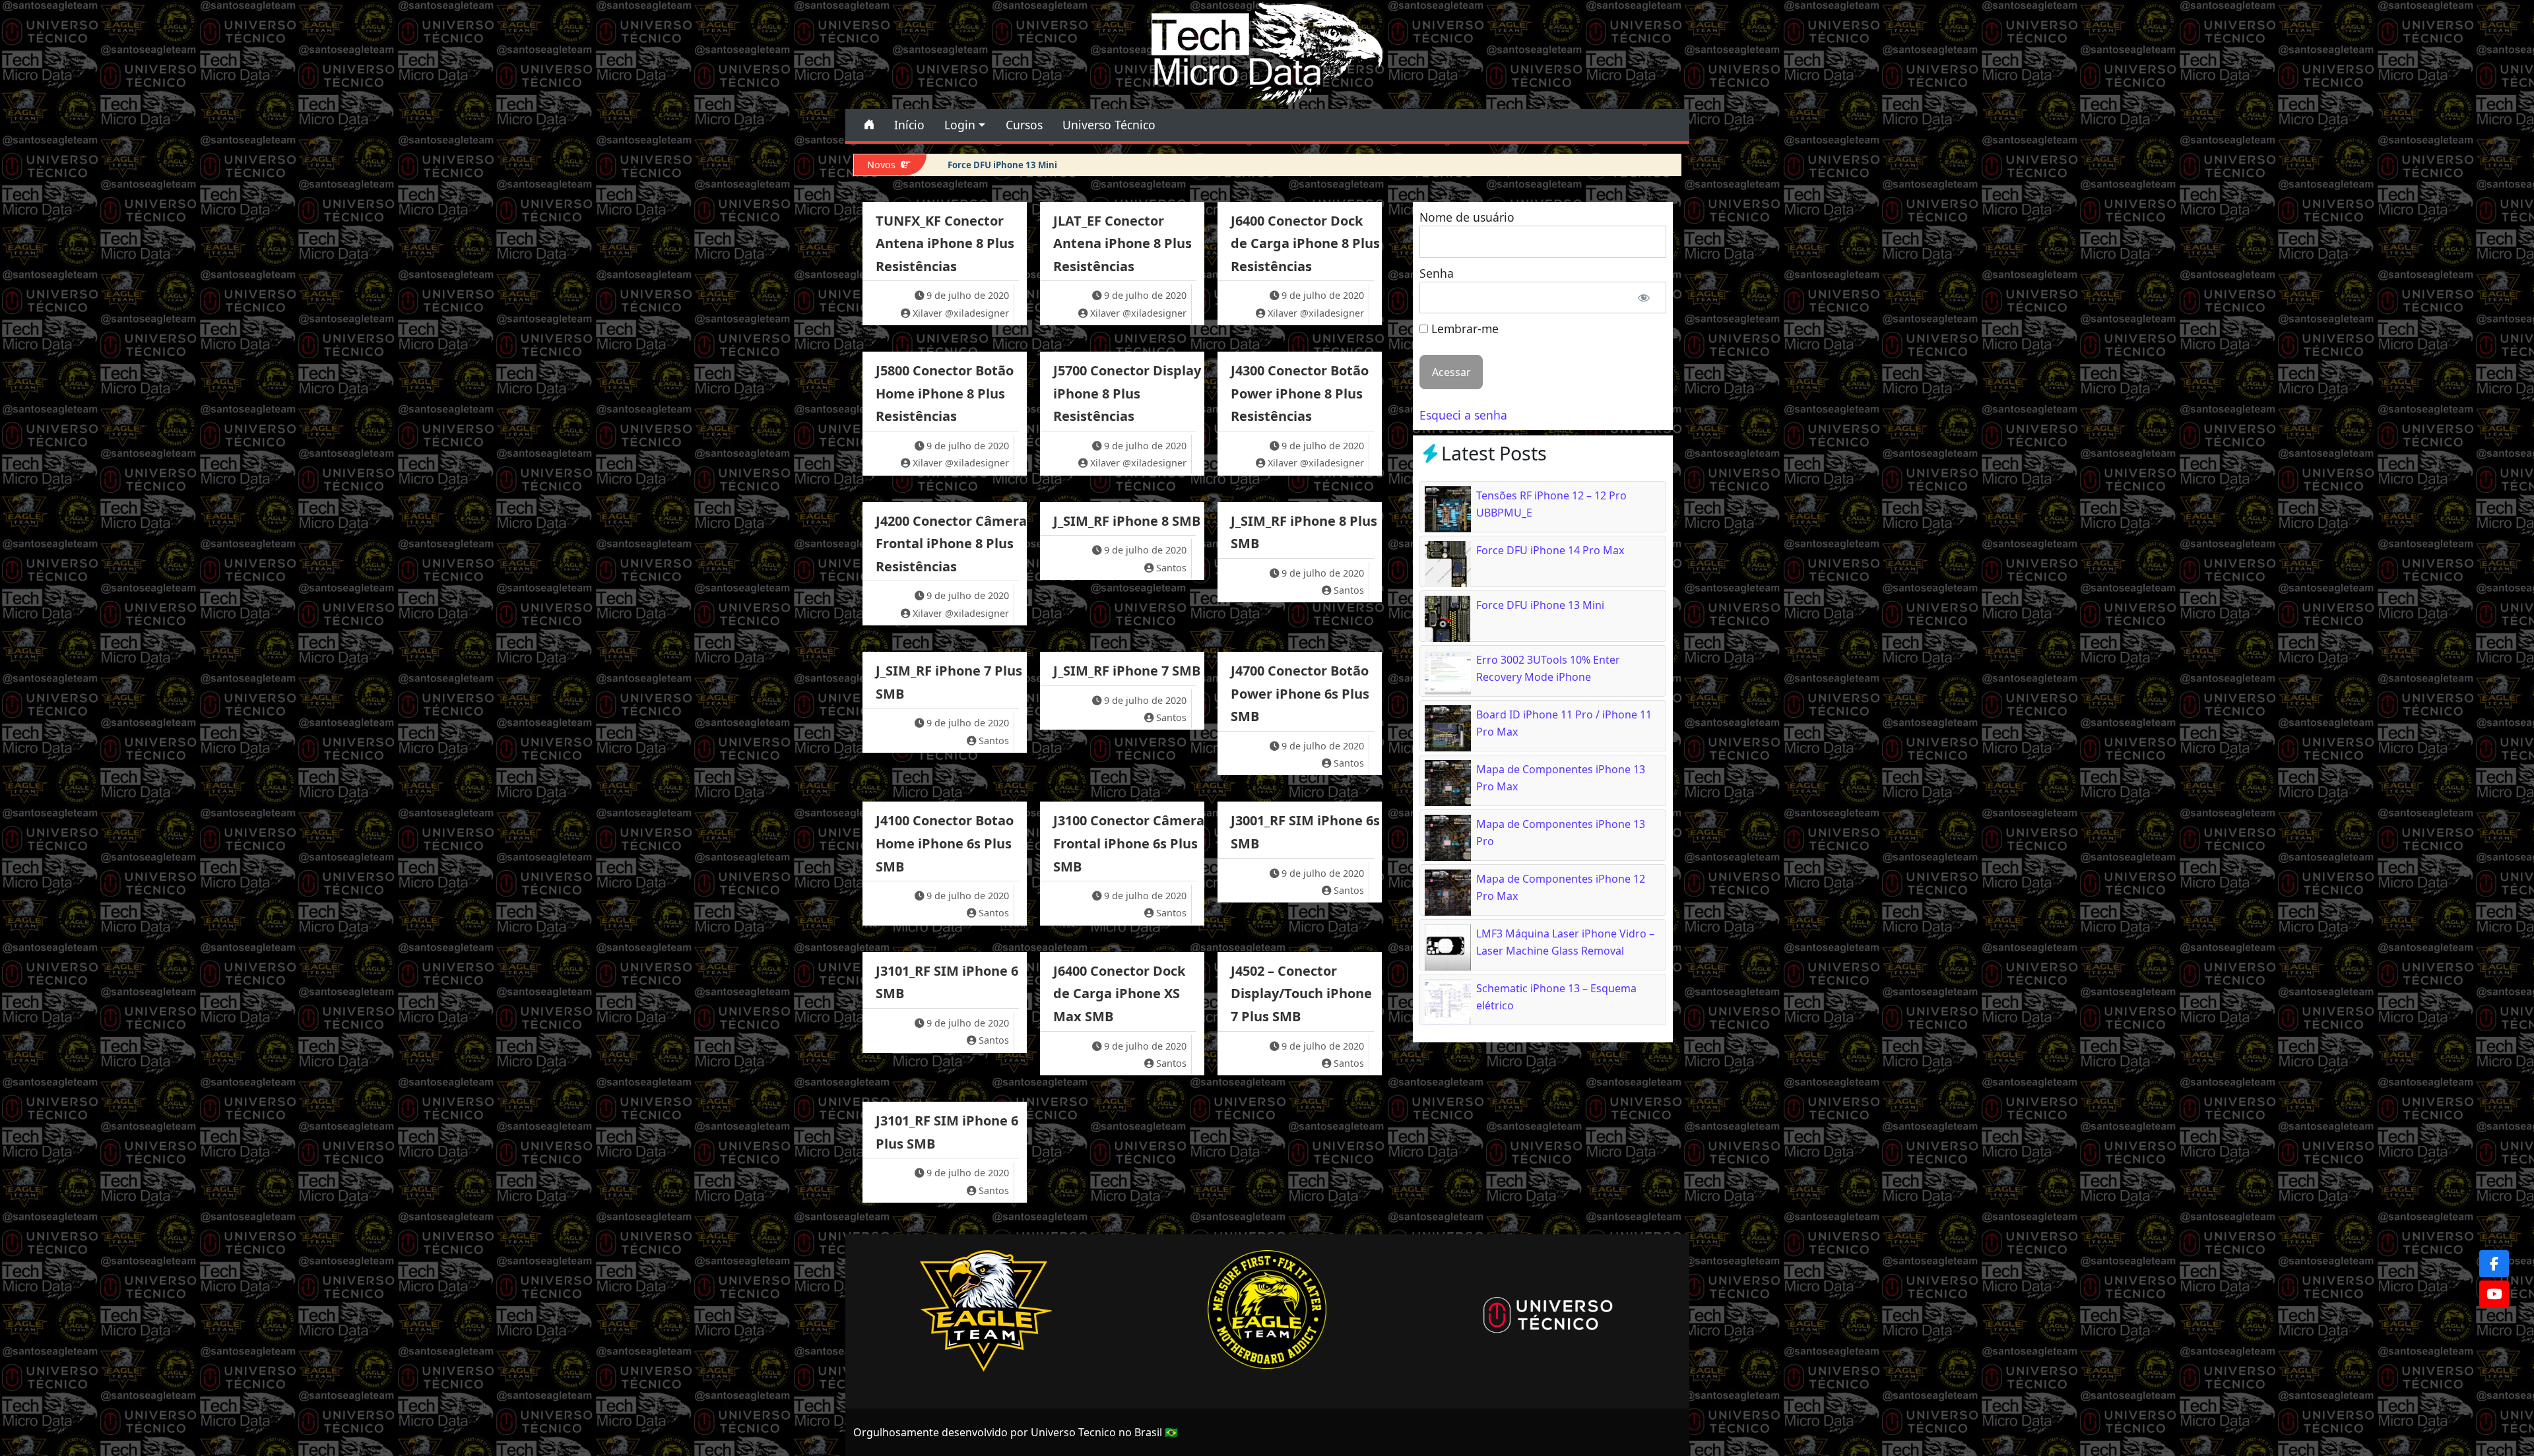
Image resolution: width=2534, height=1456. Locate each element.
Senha (1437, 273)
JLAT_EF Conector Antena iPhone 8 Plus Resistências (1122, 243)
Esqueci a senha (1463, 415)
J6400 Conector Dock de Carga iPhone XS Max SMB (1119, 994)
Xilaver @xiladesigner (961, 313)
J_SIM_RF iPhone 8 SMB (1127, 521)
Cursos (1024, 125)
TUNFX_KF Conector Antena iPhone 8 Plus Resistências (945, 243)
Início (909, 125)
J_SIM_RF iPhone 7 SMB (1127, 671)
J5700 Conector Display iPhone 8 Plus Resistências (1127, 393)
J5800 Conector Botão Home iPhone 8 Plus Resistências (945, 393)
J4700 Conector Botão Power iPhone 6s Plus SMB (1300, 693)
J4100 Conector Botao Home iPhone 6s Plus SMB (945, 843)
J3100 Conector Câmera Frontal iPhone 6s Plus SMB (1129, 843)
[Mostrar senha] (1643, 298)
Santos (1171, 568)
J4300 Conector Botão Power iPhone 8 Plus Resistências (1300, 393)
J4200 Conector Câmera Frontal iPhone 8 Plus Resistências (951, 544)
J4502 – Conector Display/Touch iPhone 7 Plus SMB (1301, 994)
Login (960, 125)
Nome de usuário (1467, 217)
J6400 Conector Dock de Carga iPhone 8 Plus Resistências (1305, 243)
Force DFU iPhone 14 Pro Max (1550, 550)
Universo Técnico (1109, 125)
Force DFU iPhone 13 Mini (1002, 165)
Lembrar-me (1463, 329)
